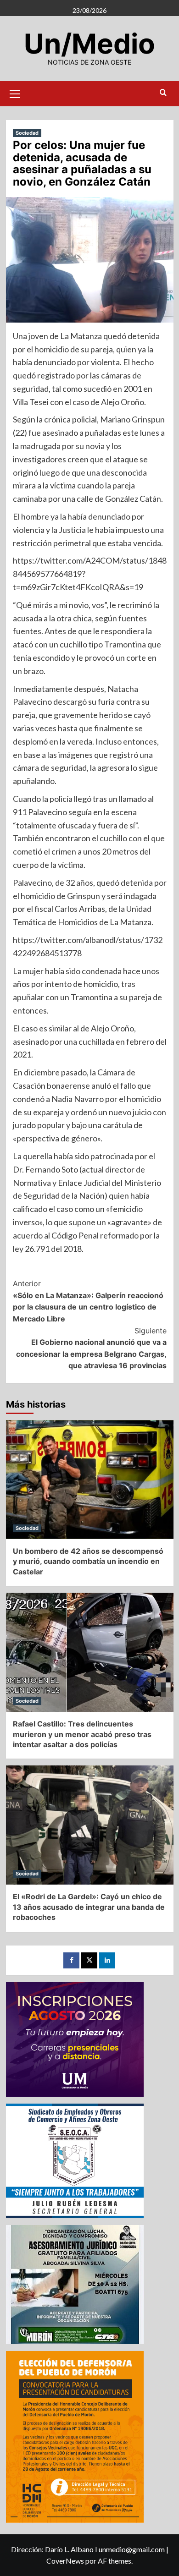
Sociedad (27, 133)
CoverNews (65, 2561)
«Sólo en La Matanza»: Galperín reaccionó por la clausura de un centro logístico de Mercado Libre (88, 1301)
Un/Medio (89, 44)
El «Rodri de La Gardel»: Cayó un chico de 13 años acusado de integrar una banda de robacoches (89, 1907)
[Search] (163, 93)
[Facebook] (71, 1960)
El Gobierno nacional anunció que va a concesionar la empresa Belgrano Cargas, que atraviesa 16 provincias (91, 1348)
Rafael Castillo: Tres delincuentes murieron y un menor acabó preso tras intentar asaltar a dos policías (82, 1734)
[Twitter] (89, 1960)
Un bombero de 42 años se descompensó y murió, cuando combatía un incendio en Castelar (88, 1561)
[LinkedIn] (107, 1960)
